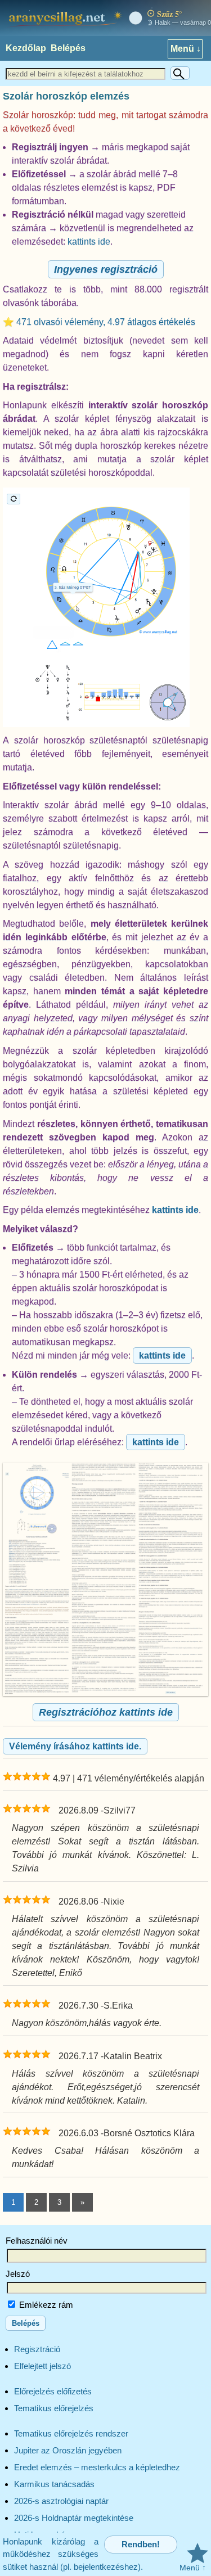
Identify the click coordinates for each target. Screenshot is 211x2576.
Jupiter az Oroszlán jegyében (68, 2450)
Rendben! (141, 2544)
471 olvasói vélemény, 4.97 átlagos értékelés (106, 322)
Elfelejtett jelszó (42, 2366)
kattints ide (89, 242)
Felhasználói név (37, 2241)
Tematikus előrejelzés (54, 2408)
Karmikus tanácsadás (54, 2484)
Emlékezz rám (45, 2305)
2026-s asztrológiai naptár (61, 2501)
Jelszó (18, 2274)
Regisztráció (37, 2349)
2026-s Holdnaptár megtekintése (74, 2518)
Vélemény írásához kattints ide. (75, 1746)
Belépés (68, 48)
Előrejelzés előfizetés (53, 2391)
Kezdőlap (26, 48)
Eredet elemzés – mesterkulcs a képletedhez (97, 2467)
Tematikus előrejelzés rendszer (71, 2433)
